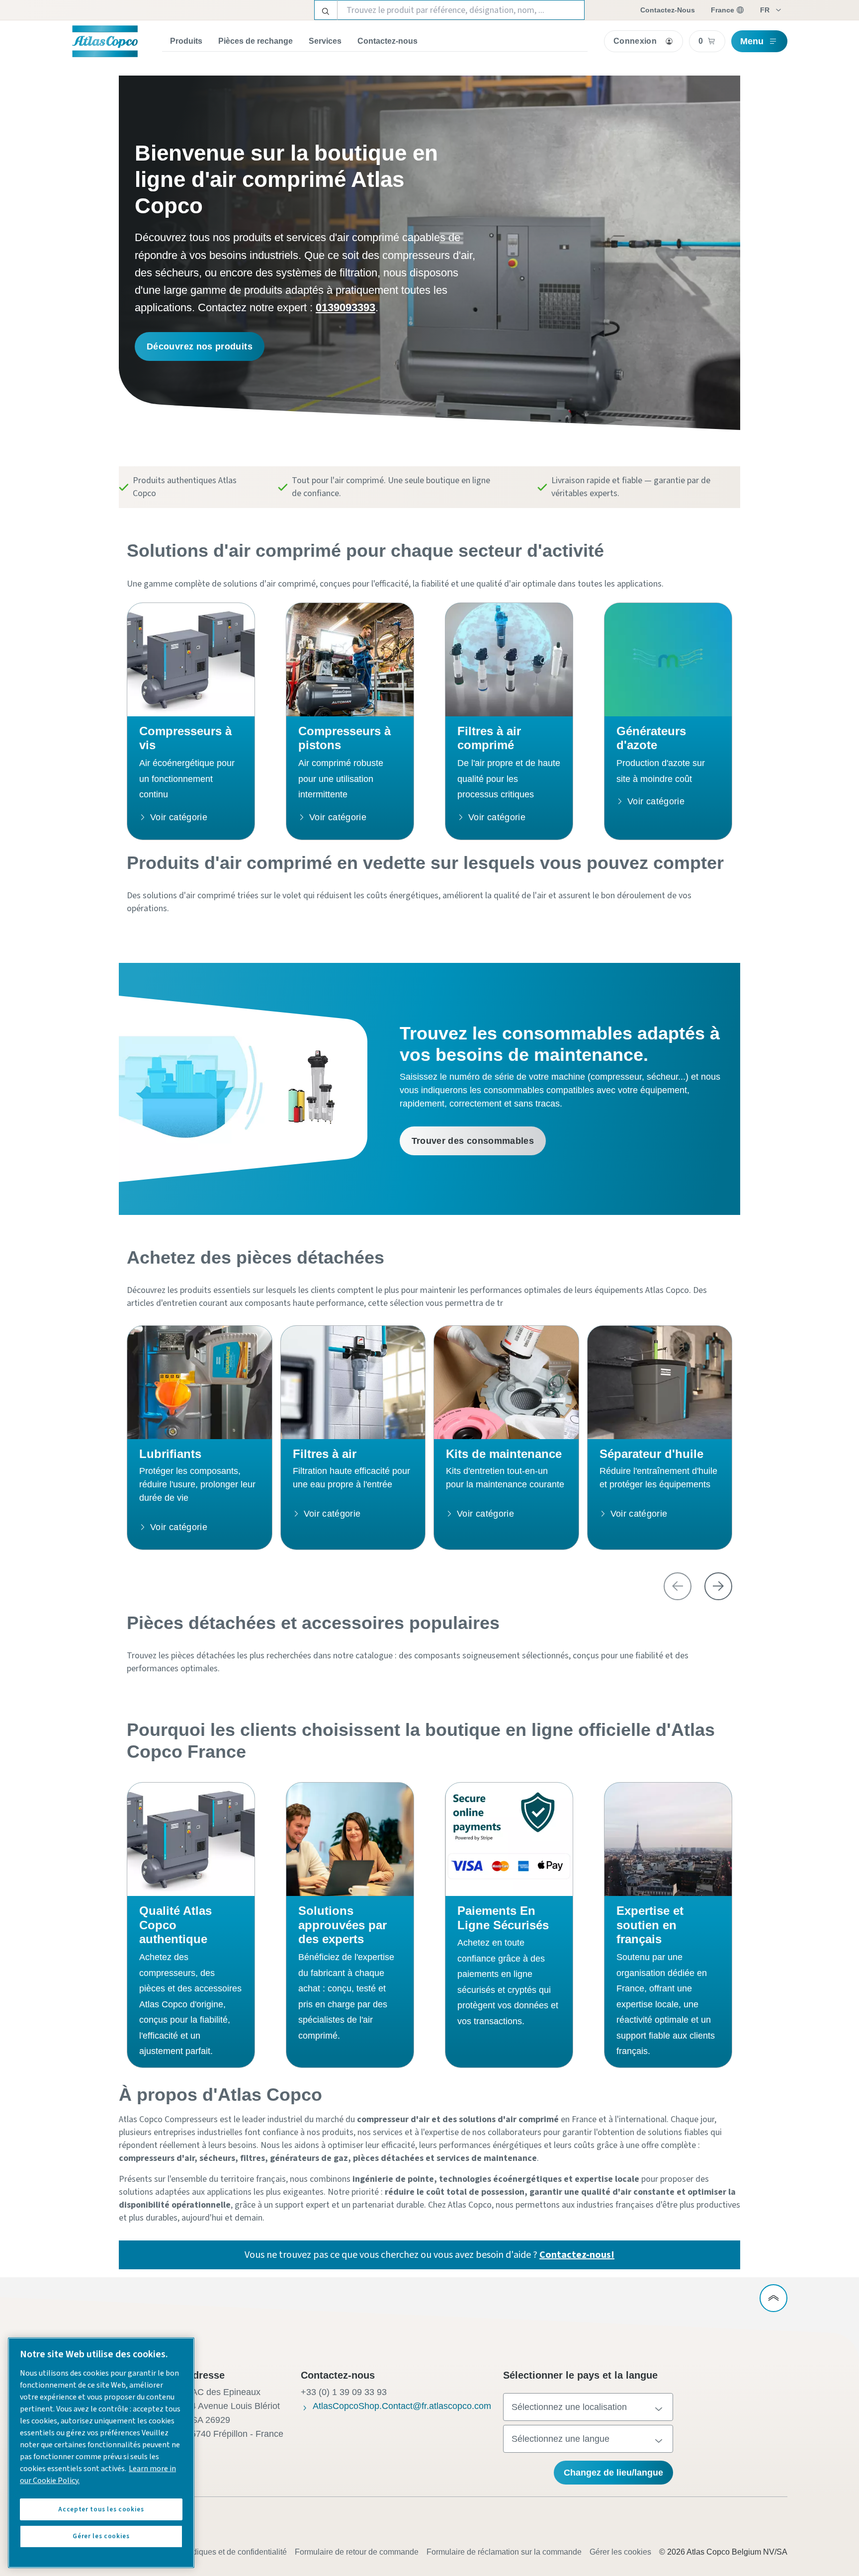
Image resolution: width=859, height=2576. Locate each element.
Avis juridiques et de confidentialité (225, 2552)
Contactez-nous (387, 41)
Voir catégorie (179, 817)
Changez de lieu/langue (613, 2473)
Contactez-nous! (577, 2255)
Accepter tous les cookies (101, 2509)
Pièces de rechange (256, 41)
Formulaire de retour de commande (357, 2552)
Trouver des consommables (473, 1141)
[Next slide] (718, 1586)
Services (325, 41)
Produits (186, 41)
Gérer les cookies (620, 2552)
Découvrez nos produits (200, 346)
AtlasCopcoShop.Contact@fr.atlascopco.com (402, 2406)
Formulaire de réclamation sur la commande (504, 2552)
